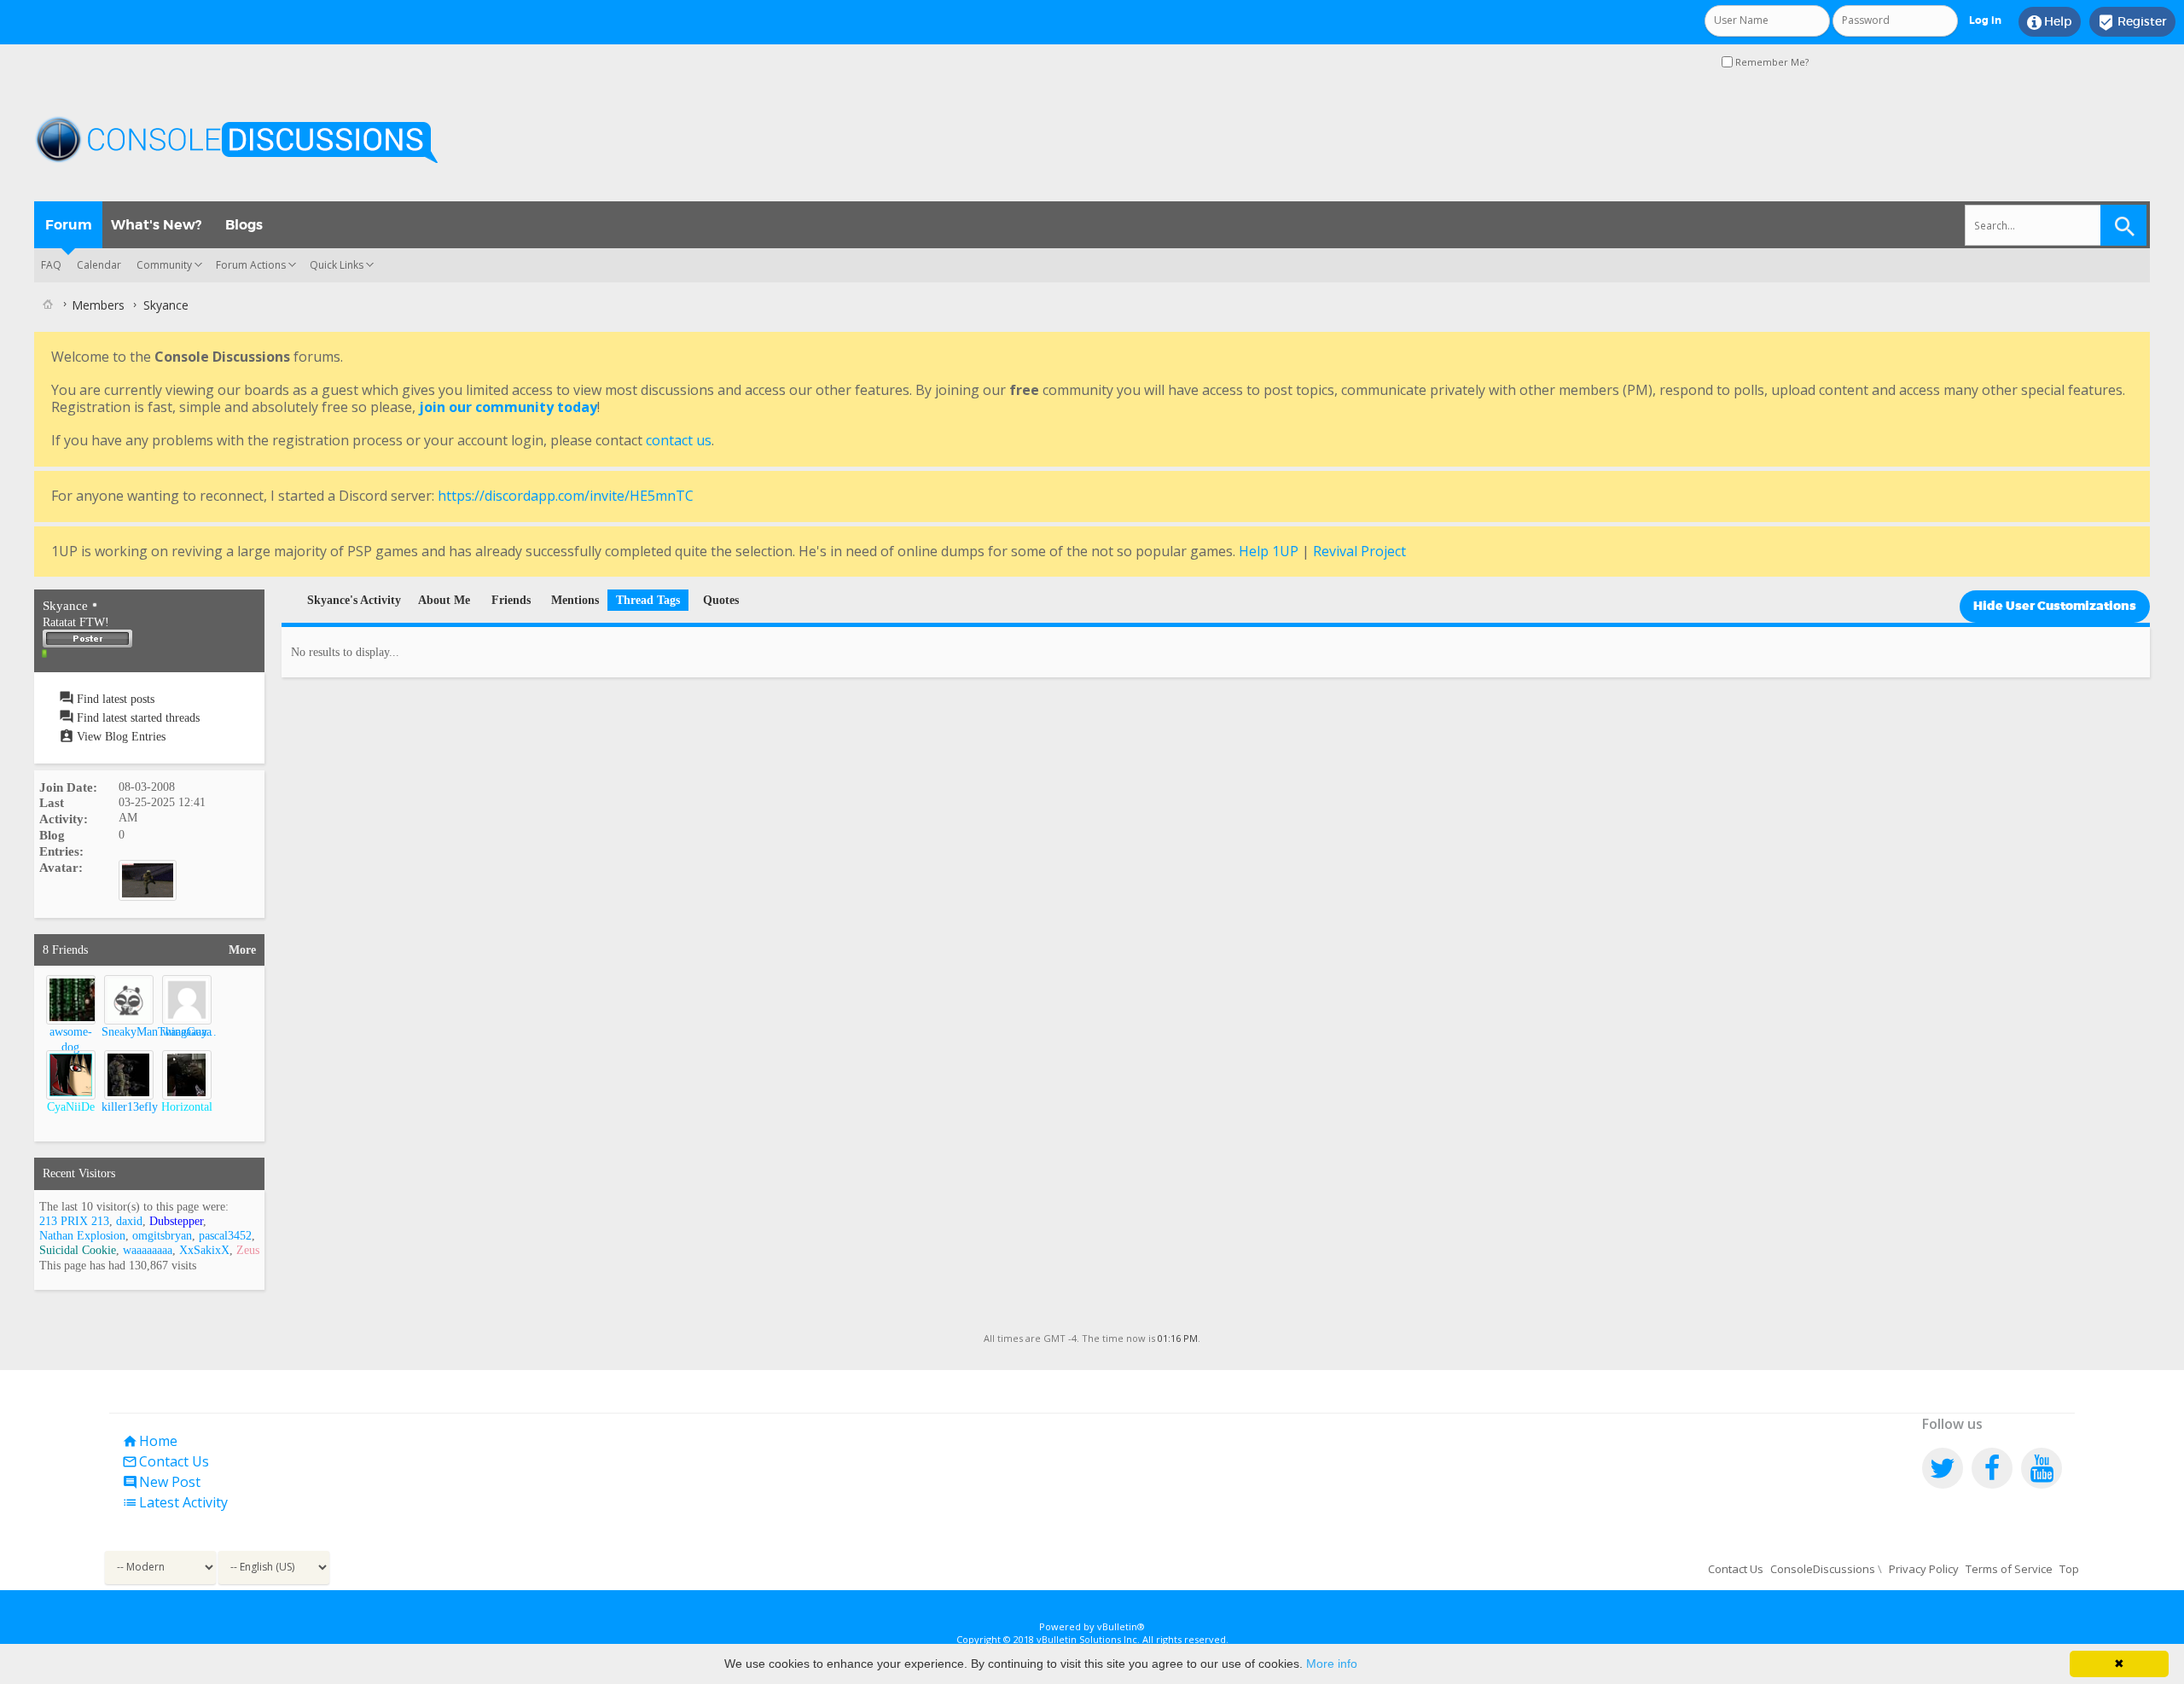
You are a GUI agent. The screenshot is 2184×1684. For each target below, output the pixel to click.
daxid (129, 1221)
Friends (511, 600)
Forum (69, 225)
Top (2069, 1569)
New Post (161, 1482)
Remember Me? (1771, 62)
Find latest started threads (136, 718)
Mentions (575, 600)
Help (2050, 22)
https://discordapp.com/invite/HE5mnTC (566, 496)
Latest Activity (175, 1502)
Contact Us (166, 1461)
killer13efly (130, 1107)
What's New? (156, 225)
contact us (679, 440)
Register (2132, 22)
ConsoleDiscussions (1823, 1569)
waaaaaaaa (187, 1032)
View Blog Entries (119, 737)
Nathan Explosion (82, 1236)
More (242, 950)
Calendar (99, 265)
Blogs (244, 225)
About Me (444, 600)
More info (1332, 1664)
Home (150, 1441)
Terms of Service (2009, 1569)
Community (164, 265)
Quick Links (337, 265)
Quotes (721, 600)
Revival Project (1359, 551)
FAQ (51, 265)
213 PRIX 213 (74, 1221)
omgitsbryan (162, 1236)
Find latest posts (114, 699)
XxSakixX (204, 1250)
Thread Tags (648, 600)
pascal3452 (225, 1236)
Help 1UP (1269, 551)
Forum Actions (251, 265)
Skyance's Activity (354, 600)
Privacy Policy (1924, 1569)
